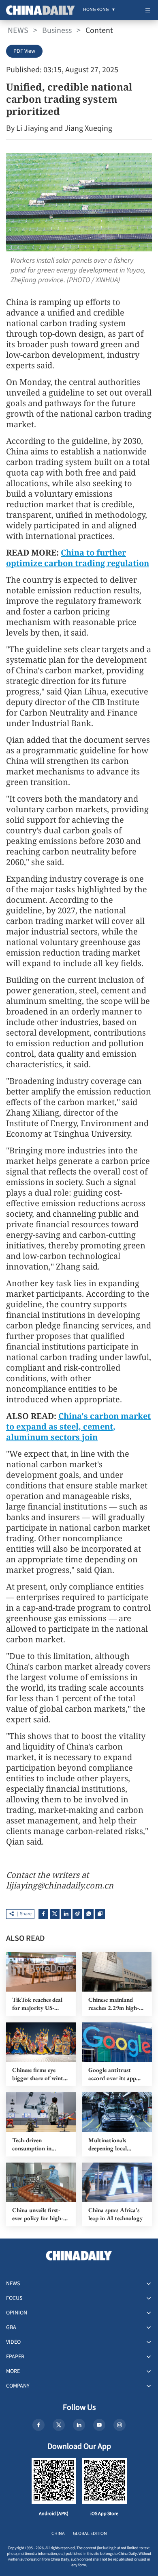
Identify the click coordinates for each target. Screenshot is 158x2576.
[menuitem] (96, 10)
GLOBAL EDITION (90, 2534)
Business (57, 30)
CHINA (58, 2534)
